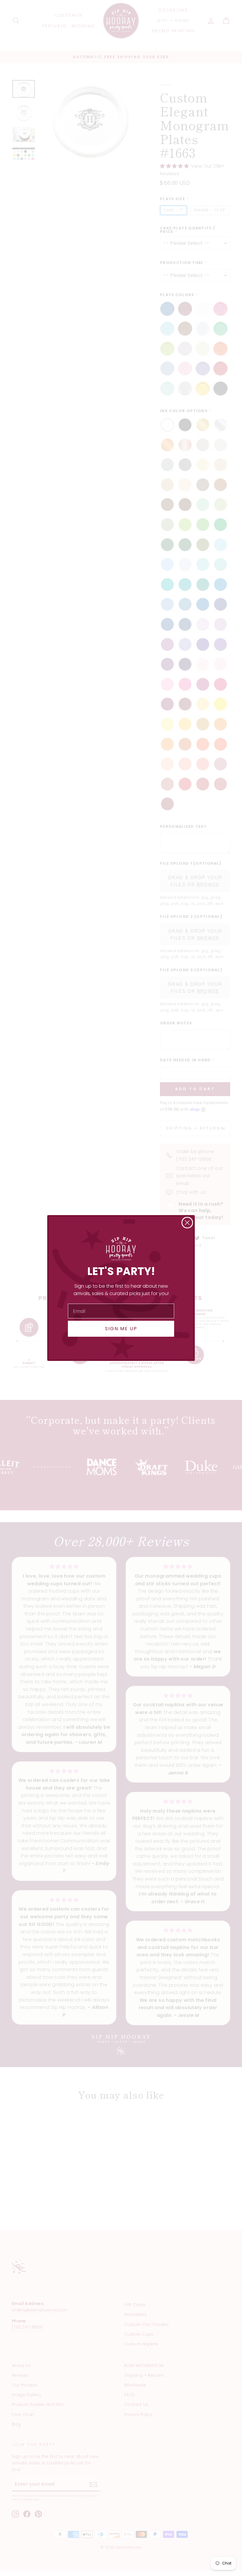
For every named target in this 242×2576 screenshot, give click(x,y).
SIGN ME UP (121, 1329)
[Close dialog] (187, 1223)
